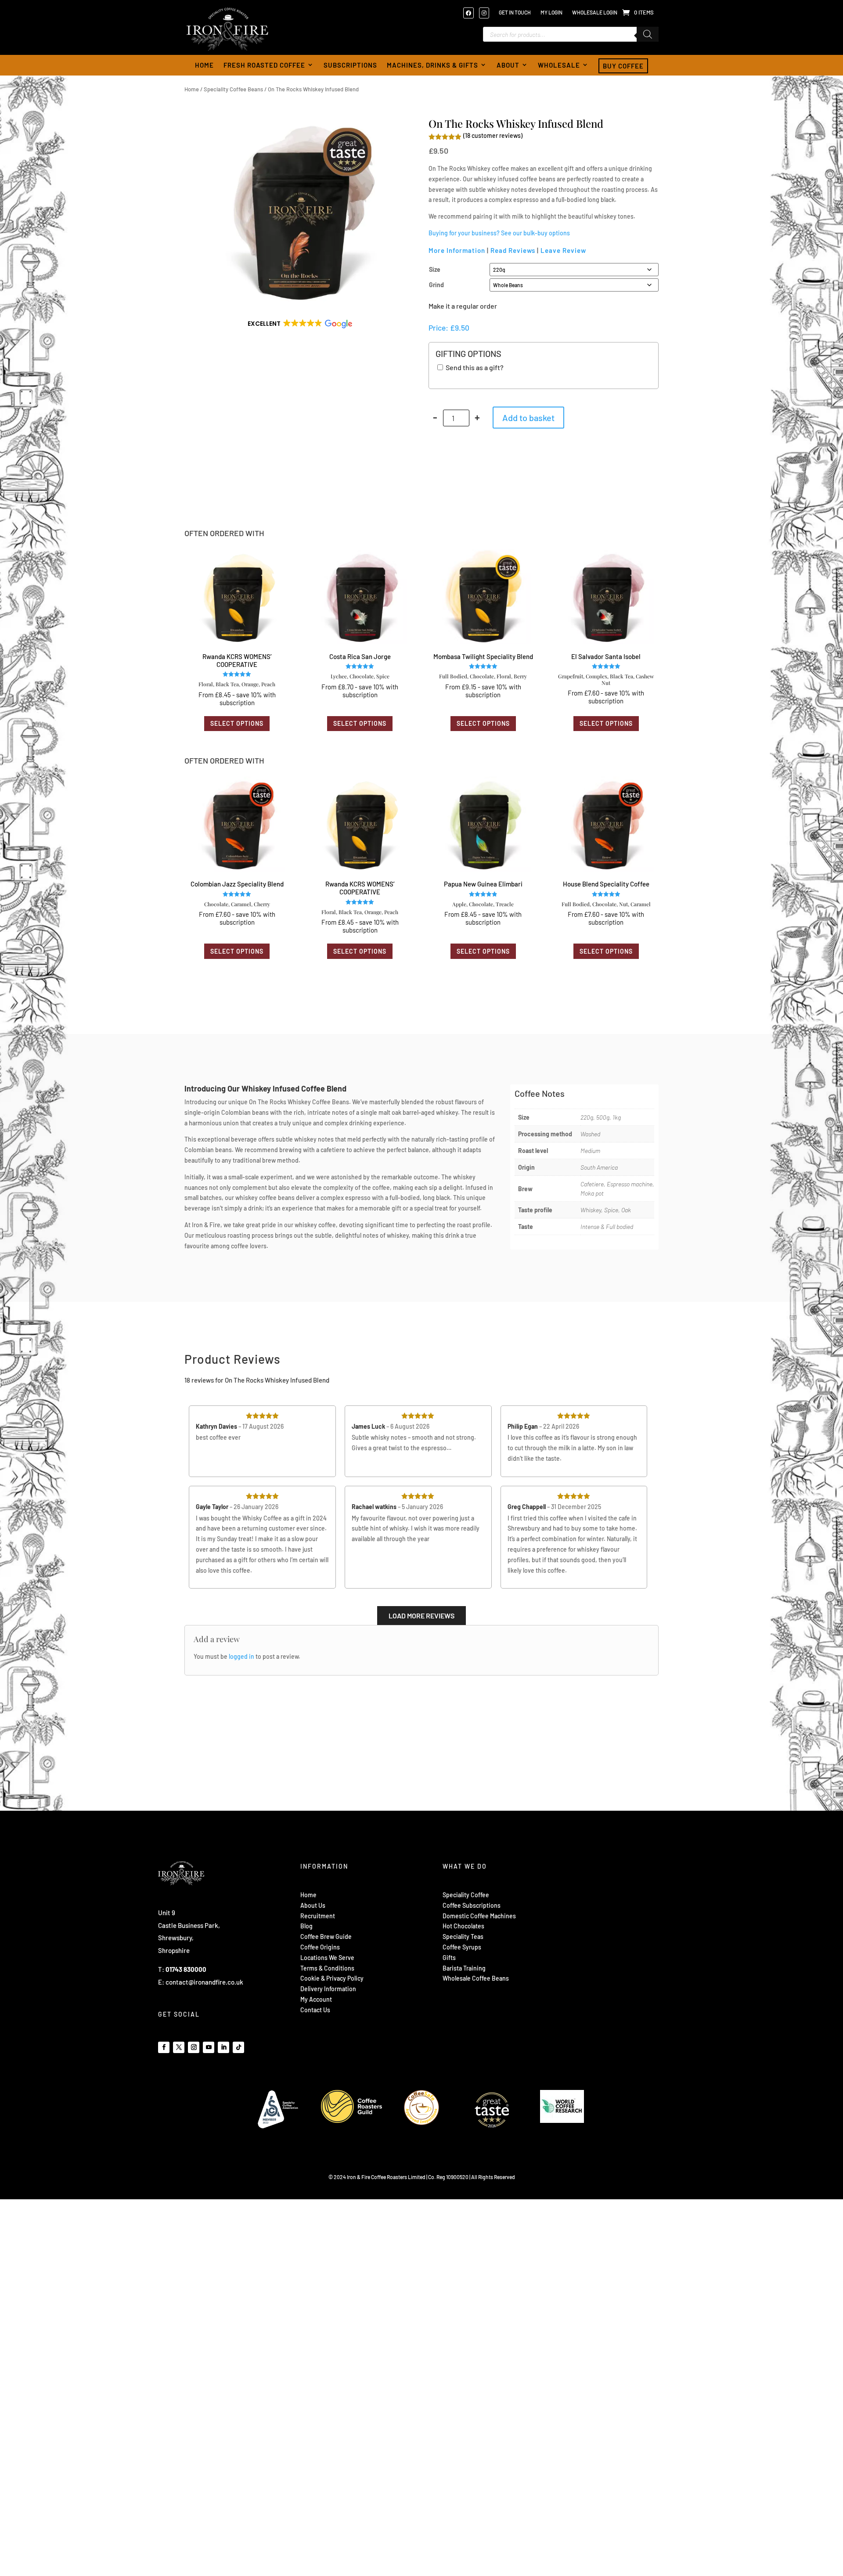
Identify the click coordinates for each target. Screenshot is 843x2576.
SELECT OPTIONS (237, 723)
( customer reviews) (493, 135)
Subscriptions (350, 65)
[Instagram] (486, 13)
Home (204, 65)
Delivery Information (328, 1989)
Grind (436, 285)
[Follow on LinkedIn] (223, 2047)
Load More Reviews (421, 1616)
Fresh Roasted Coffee (264, 65)
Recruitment (318, 1916)
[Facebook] (471, 13)
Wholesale (559, 65)
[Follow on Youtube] (209, 2047)
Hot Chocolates (463, 1926)
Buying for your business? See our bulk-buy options (499, 233)
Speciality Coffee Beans (233, 89)
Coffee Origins (320, 1947)
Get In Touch (515, 12)
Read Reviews (513, 250)
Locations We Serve (327, 1958)
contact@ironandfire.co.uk (204, 1982)
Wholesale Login (595, 12)
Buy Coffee (623, 66)
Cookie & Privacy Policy (332, 1978)
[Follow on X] (179, 2047)
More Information (457, 250)
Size (435, 269)
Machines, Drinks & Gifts (432, 65)
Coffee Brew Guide (326, 1937)
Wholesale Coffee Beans (476, 1978)
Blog (306, 1926)
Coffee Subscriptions (472, 1905)
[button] (299, 324)
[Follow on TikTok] (238, 2047)
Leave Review (563, 250)
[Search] (648, 34)
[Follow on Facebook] (164, 2047)
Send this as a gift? (474, 367)
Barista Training (464, 1968)
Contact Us (315, 2010)
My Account (316, 1999)
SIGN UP (604, 1946)
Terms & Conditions (327, 1968)
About (508, 65)
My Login (551, 12)
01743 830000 (186, 1969)
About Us (313, 1905)
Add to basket (528, 418)
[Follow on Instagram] (194, 2047)
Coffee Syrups (462, 1947)
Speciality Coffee (466, 1895)
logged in (241, 1656)
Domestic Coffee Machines (479, 1916)
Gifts (449, 1958)
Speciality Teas (463, 1937)
